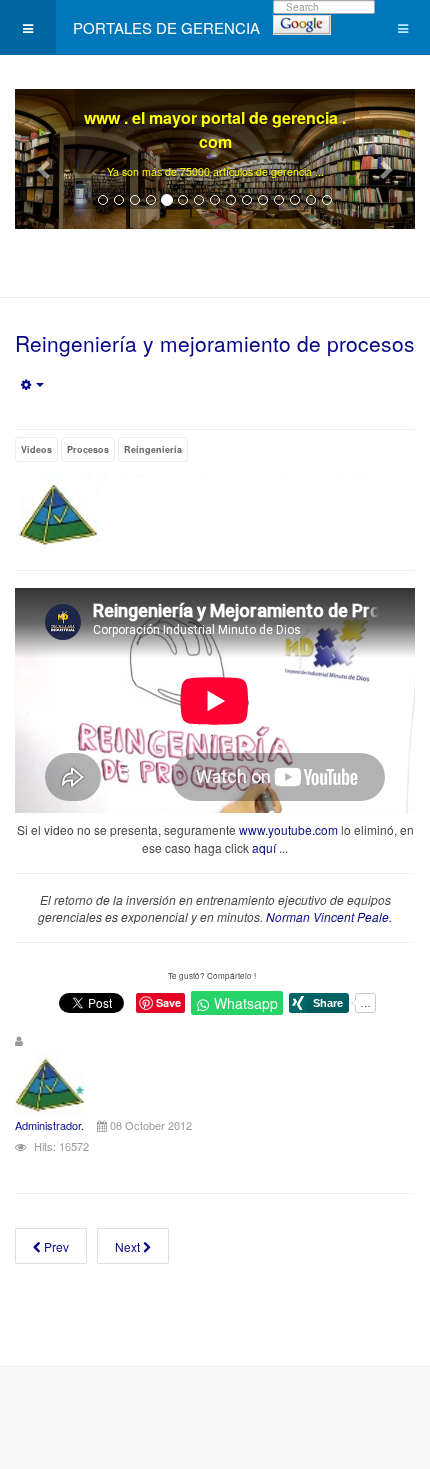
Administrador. (49, 1125)
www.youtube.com (288, 829)
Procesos (88, 449)
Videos (36, 449)
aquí (264, 847)
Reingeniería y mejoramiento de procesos (215, 343)
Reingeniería (153, 449)
